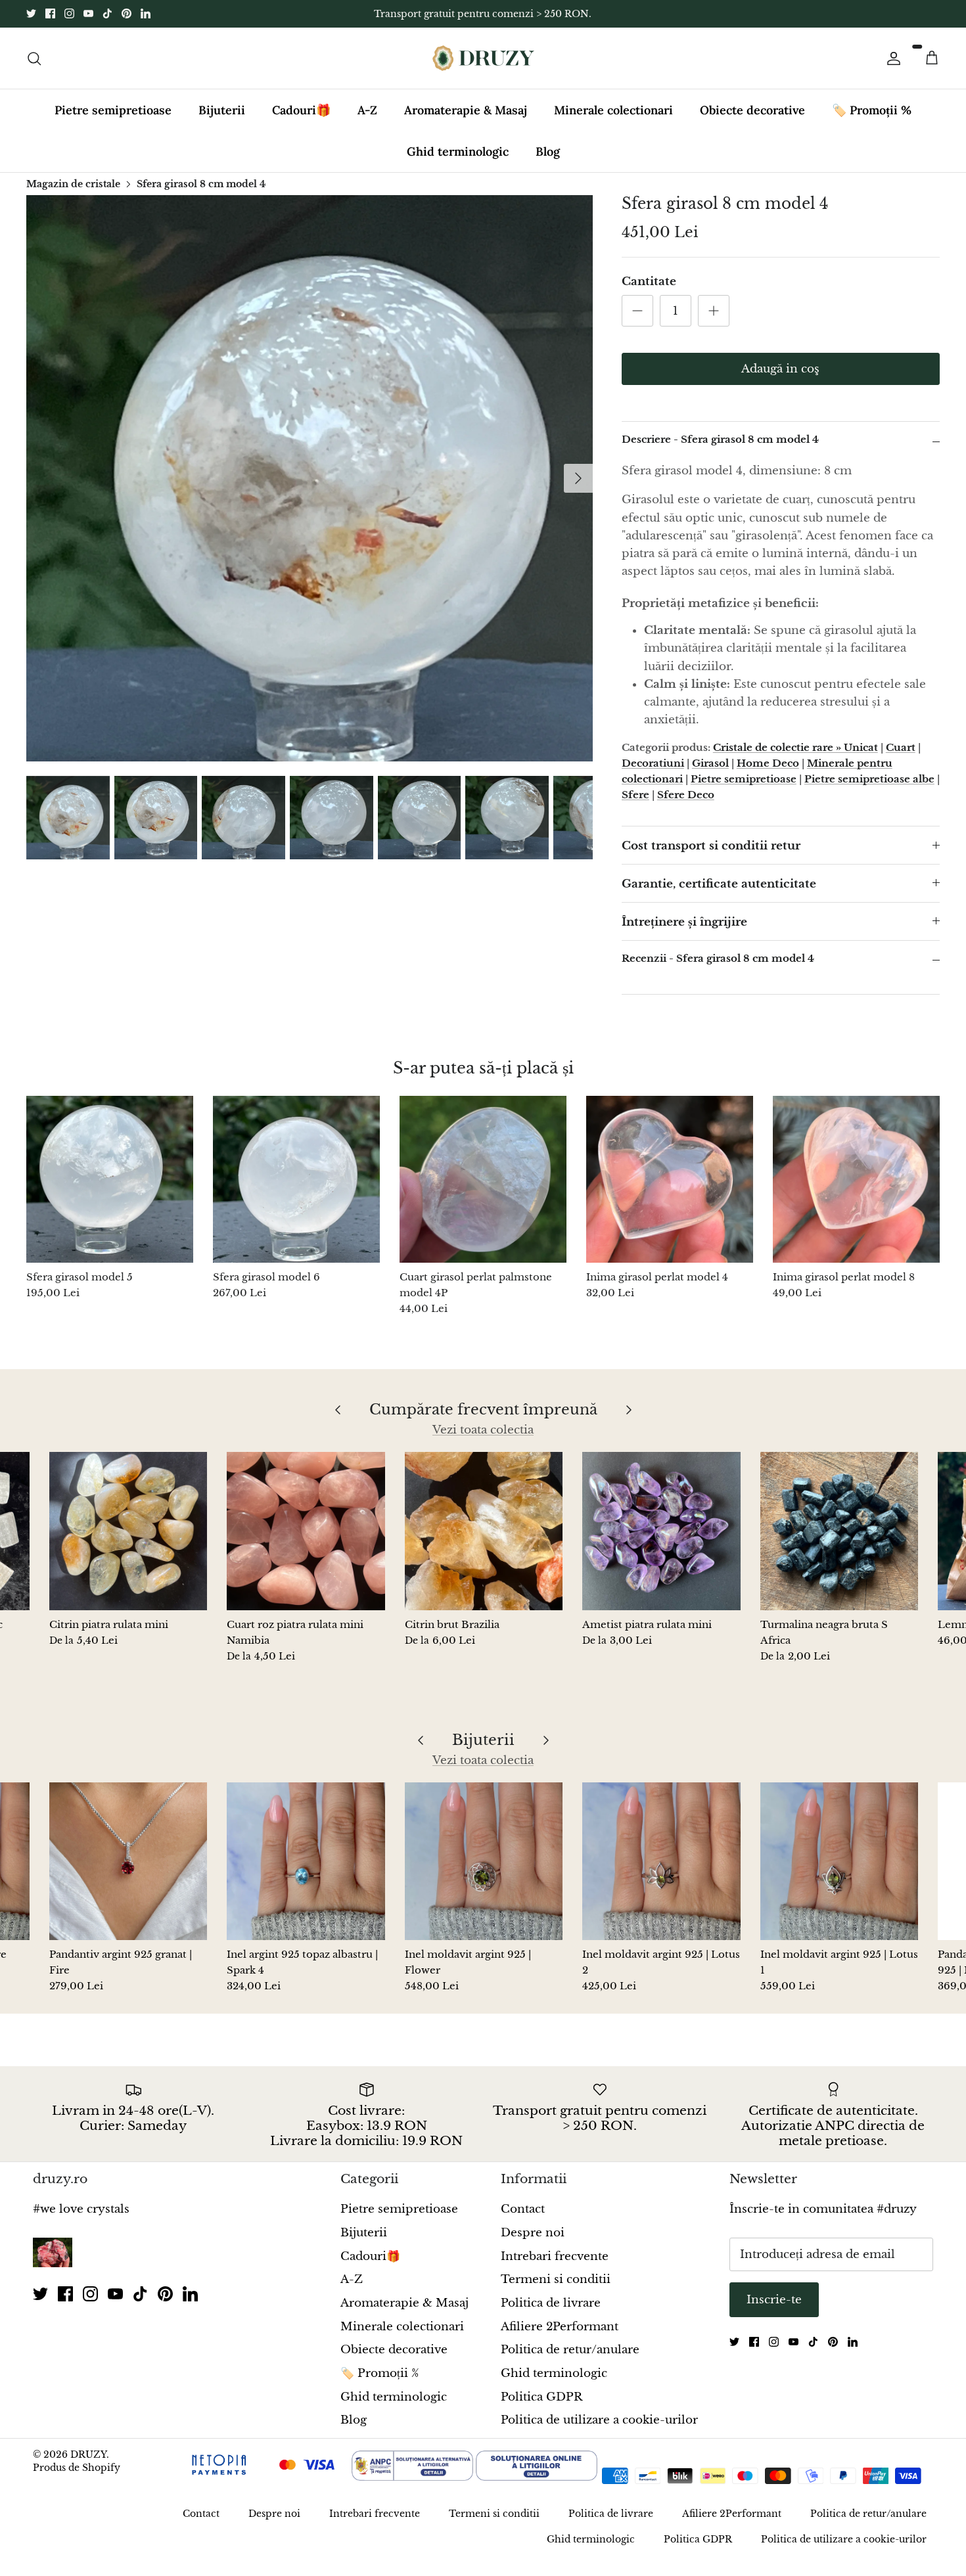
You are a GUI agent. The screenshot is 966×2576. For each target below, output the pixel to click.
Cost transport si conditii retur (711, 846)
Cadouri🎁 (301, 110)
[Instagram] (69, 13)
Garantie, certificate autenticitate (719, 884)
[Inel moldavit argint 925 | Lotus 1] (839, 1861)
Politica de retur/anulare (570, 2350)
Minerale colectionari (613, 110)
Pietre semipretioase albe (869, 779)
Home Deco (768, 763)
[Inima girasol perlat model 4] (670, 1179)
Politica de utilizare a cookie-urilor (599, 2420)
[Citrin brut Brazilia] (484, 1531)
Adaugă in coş (780, 369)
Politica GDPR (541, 2397)
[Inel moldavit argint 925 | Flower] (484, 1861)
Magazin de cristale (73, 183)
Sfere (635, 795)
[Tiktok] (107, 13)
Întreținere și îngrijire (684, 922)
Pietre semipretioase (113, 110)
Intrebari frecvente (555, 2256)
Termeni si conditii (556, 2279)
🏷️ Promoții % (872, 110)
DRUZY (88, 2454)
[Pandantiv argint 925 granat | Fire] (128, 1861)
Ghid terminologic (458, 151)
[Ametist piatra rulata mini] (661, 1531)
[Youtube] (88, 13)
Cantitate (649, 282)
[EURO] (700, 2477)
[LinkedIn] (146, 13)
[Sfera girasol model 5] (110, 1179)
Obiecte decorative (752, 110)
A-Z (367, 110)
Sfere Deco (686, 795)
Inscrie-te (774, 2300)
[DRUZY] (483, 58)
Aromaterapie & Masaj (466, 110)
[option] (310, 478)
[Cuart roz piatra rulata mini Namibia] (306, 1531)
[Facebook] (50, 13)
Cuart (901, 747)
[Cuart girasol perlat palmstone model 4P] (483, 1179)
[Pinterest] (126, 13)
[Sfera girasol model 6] (296, 1179)
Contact (523, 2209)
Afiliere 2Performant (560, 2327)
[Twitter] (31, 13)
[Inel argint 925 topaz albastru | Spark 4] (306, 1861)
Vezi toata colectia (483, 1430)
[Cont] (891, 58)
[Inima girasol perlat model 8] (856, 1179)
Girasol (710, 763)
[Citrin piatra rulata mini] (128, 1531)
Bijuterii (222, 110)
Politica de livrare (551, 2303)
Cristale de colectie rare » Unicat (795, 747)
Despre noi (533, 2233)
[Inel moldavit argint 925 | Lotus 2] (661, 1861)
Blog (548, 151)
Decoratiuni (653, 763)
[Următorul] (578, 478)
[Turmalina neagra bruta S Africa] (839, 1531)
